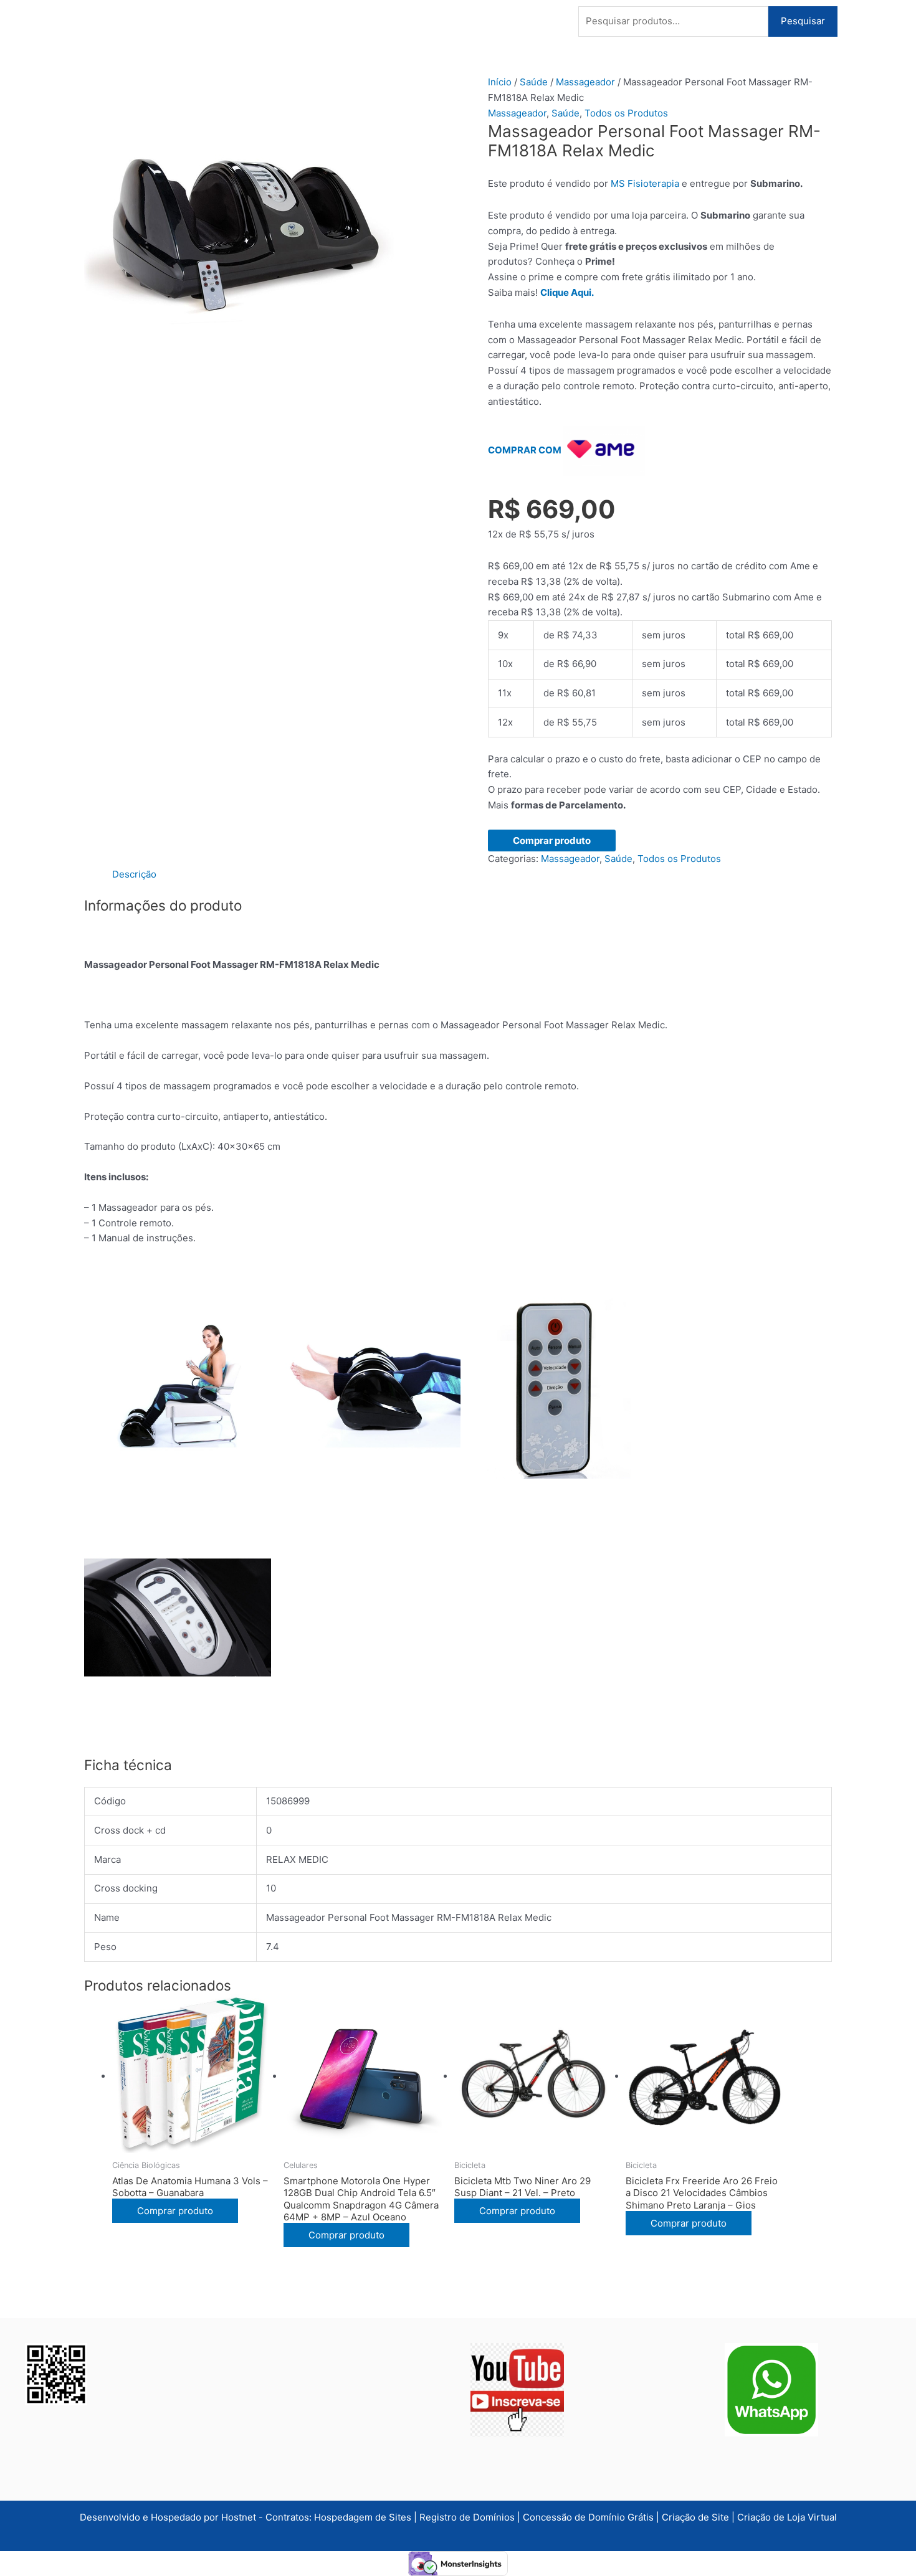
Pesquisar (803, 21)
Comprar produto (552, 841)
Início (500, 82)
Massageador (585, 82)
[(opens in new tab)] (517, 2389)
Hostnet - (243, 2517)
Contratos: (290, 2517)
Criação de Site (695, 2517)
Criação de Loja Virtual (787, 2517)
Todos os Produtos (626, 113)
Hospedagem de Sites (364, 2517)
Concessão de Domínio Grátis (588, 2517)
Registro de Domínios (468, 2517)
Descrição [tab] (134, 874)
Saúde (534, 82)
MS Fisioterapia (645, 183)
